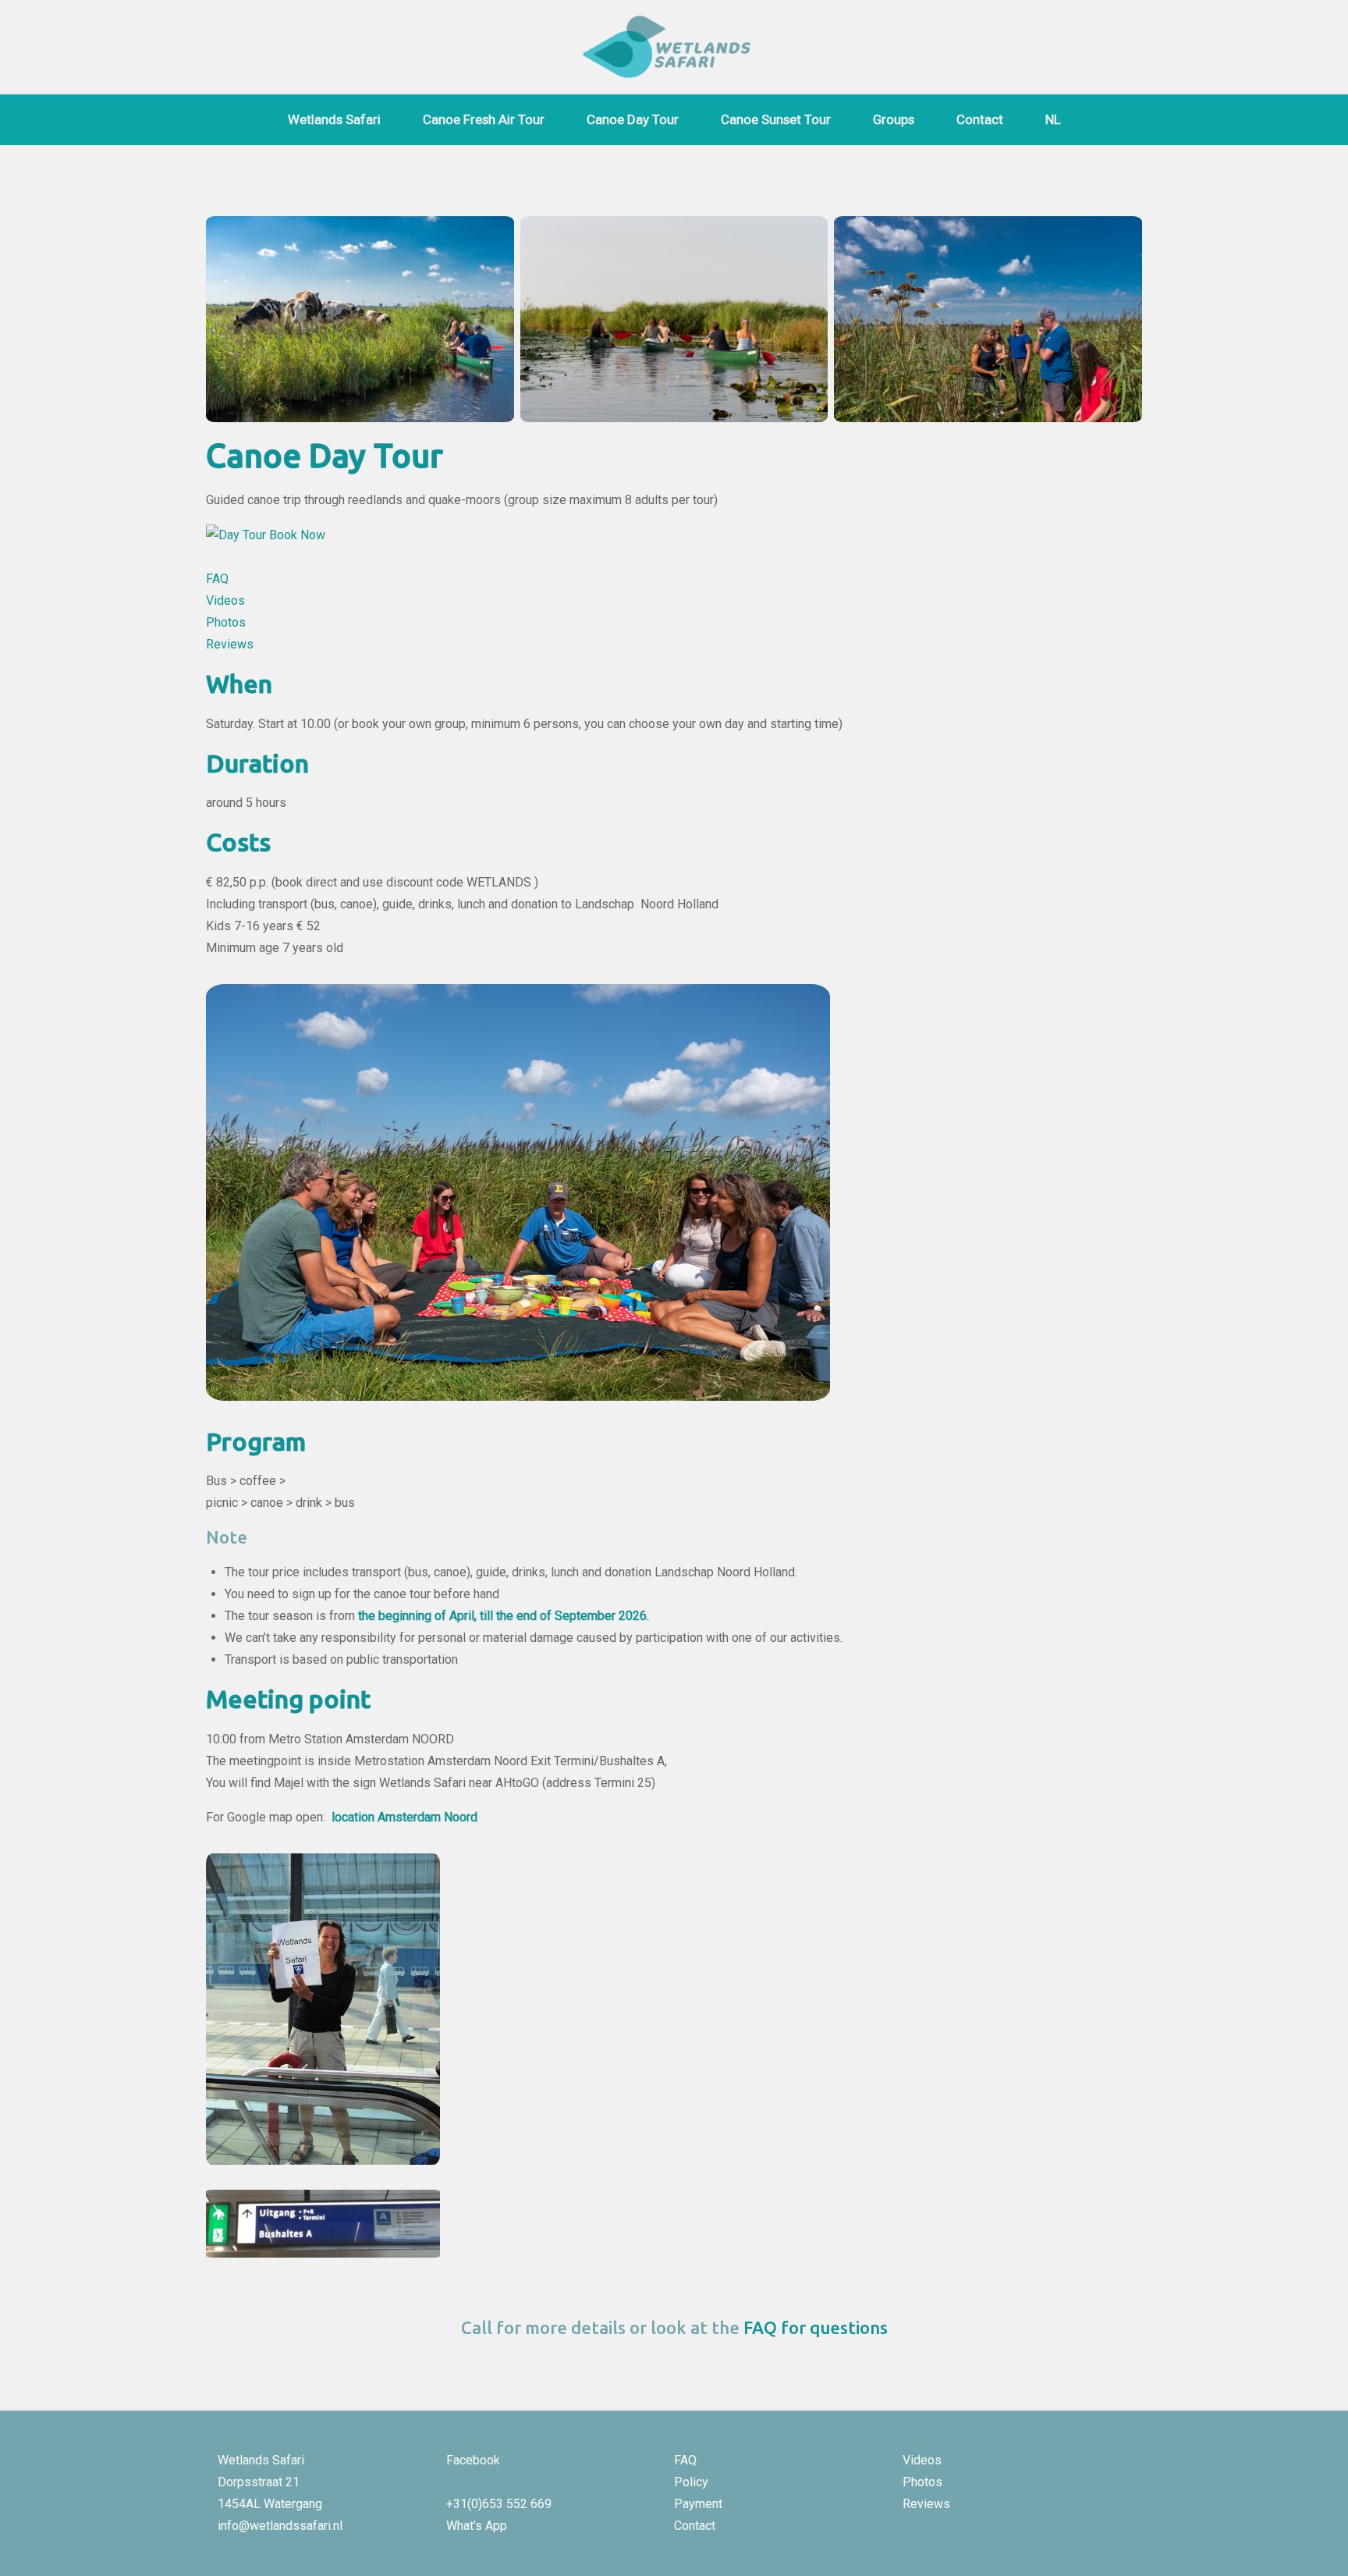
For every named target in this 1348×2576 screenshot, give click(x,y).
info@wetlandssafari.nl (280, 2526)
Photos (226, 622)
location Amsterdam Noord (404, 1817)
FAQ (217, 579)
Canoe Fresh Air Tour (484, 119)
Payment (698, 2504)
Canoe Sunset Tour (776, 119)
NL (1053, 119)
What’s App (477, 2526)
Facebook (473, 2460)
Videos (227, 600)
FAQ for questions (816, 2327)
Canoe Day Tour (633, 119)
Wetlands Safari (334, 119)
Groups (894, 119)
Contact (980, 119)
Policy (691, 2482)
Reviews (230, 644)
